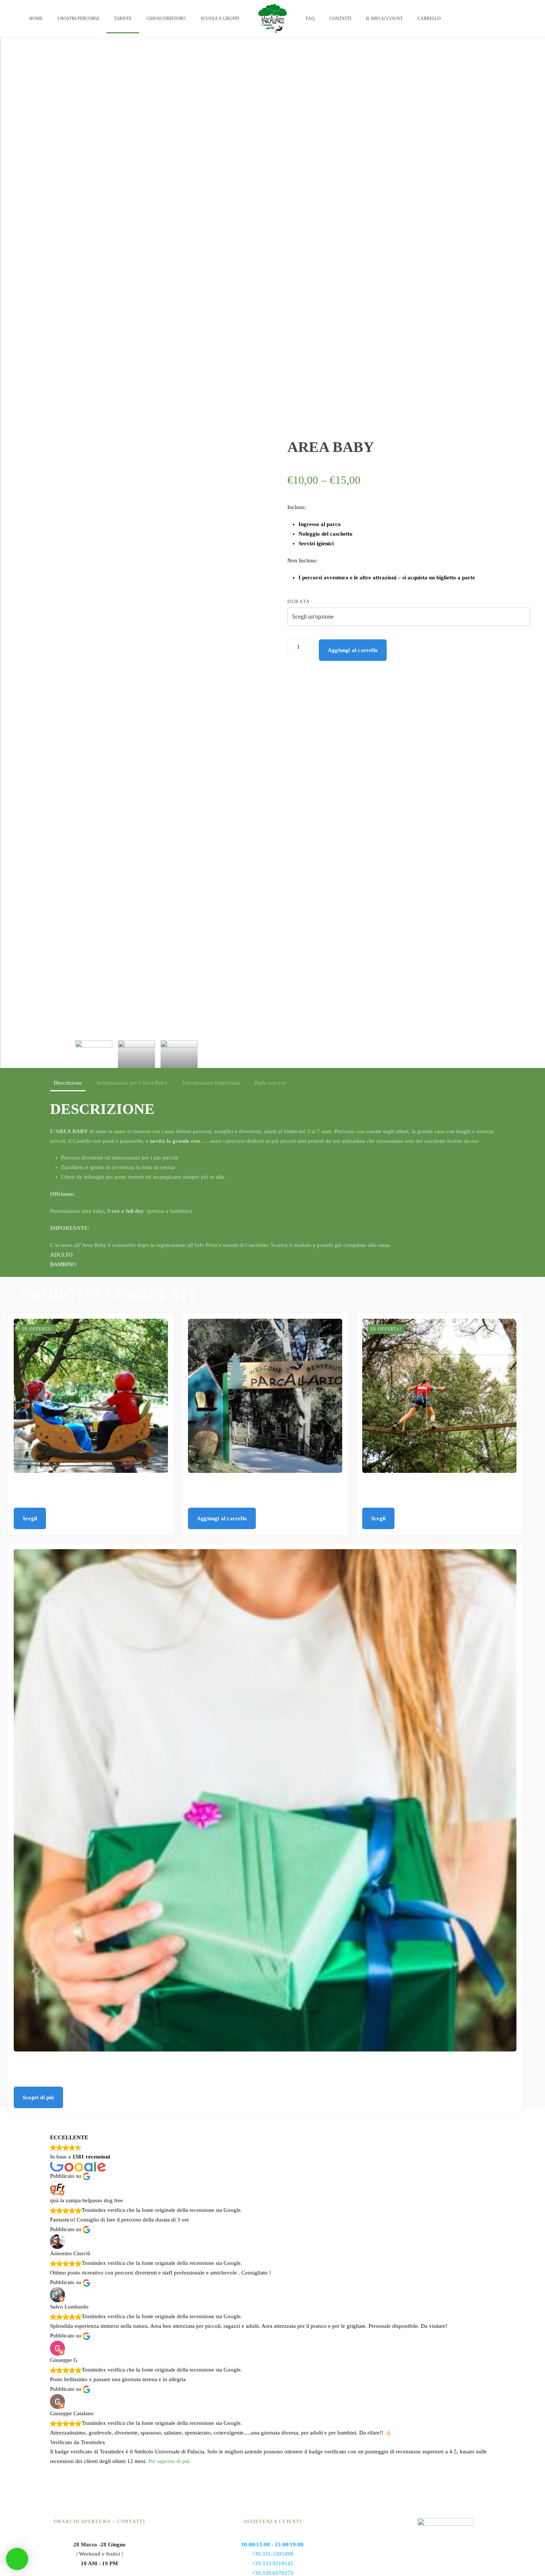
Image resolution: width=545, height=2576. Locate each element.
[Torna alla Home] (272, 19)
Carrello (429, 19)
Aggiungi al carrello (353, 650)
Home (36, 19)
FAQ (310, 19)
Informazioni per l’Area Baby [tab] (132, 1083)
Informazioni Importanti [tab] (211, 1083)
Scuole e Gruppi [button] (220, 19)
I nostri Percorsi (78, 19)
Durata (299, 601)
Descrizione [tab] (68, 1083)
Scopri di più (38, 2097)
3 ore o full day (127, 1211)
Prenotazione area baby (79, 1211)
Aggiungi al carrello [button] (222, 1518)
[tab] (94, 1054)
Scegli (30, 1518)
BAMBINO (63, 1264)
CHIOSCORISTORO (166, 19)
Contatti (340, 19)
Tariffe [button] (123, 19)
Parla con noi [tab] (270, 1083)
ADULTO (61, 1255)
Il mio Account (384, 19)
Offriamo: (62, 1194)
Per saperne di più (169, 2461)
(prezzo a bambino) (150, 1211)
